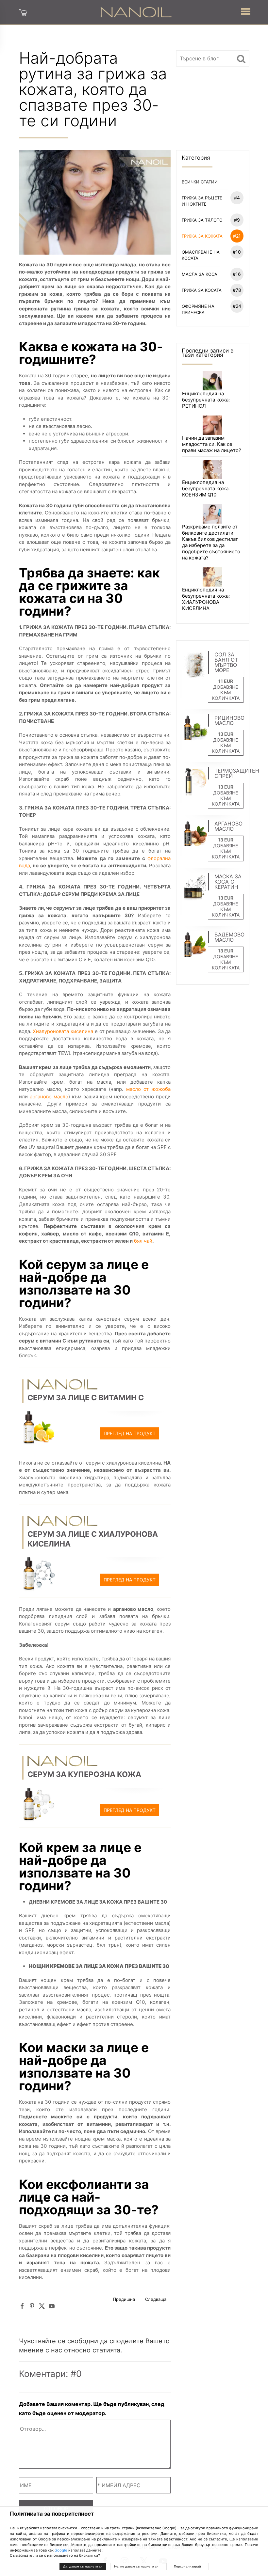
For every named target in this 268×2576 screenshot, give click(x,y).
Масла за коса (211, 274)
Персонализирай (187, 2566)
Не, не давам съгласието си (136, 2566)
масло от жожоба (149, 1089)
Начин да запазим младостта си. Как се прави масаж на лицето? (212, 444)
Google (61, 2550)
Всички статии (200, 182)
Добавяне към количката (226, 692)
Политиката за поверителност (52, 2514)
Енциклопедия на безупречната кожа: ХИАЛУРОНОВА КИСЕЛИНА (206, 599)
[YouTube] (52, 2306)
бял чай (142, 1241)
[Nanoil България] (136, 12)
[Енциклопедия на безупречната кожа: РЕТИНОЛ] (212, 380)
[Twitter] (42, 2306)
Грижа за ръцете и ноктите (211, 201)
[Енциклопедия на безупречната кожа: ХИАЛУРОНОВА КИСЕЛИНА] (212, 577)
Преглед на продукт (130, 1433)
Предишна (124, 2299)
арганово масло (49, 1097)
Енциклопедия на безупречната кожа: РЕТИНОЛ (206, 400)
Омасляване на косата (211, 255)
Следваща (156, 2299)
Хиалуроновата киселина (63, 1031)
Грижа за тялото (211, 220)
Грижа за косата (211, 290)
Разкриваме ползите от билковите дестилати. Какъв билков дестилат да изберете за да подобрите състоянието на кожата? (211, 542)
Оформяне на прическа (211, 309)
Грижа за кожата (211, 236)
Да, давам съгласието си (83, 2566)
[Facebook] (22, 2306)
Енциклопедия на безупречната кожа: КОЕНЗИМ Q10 (206, 488)
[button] (246, 10)
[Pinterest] (32, 2306)
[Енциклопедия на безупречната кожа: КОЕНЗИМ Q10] (212, 469)
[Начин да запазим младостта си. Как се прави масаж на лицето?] (212, 424)
